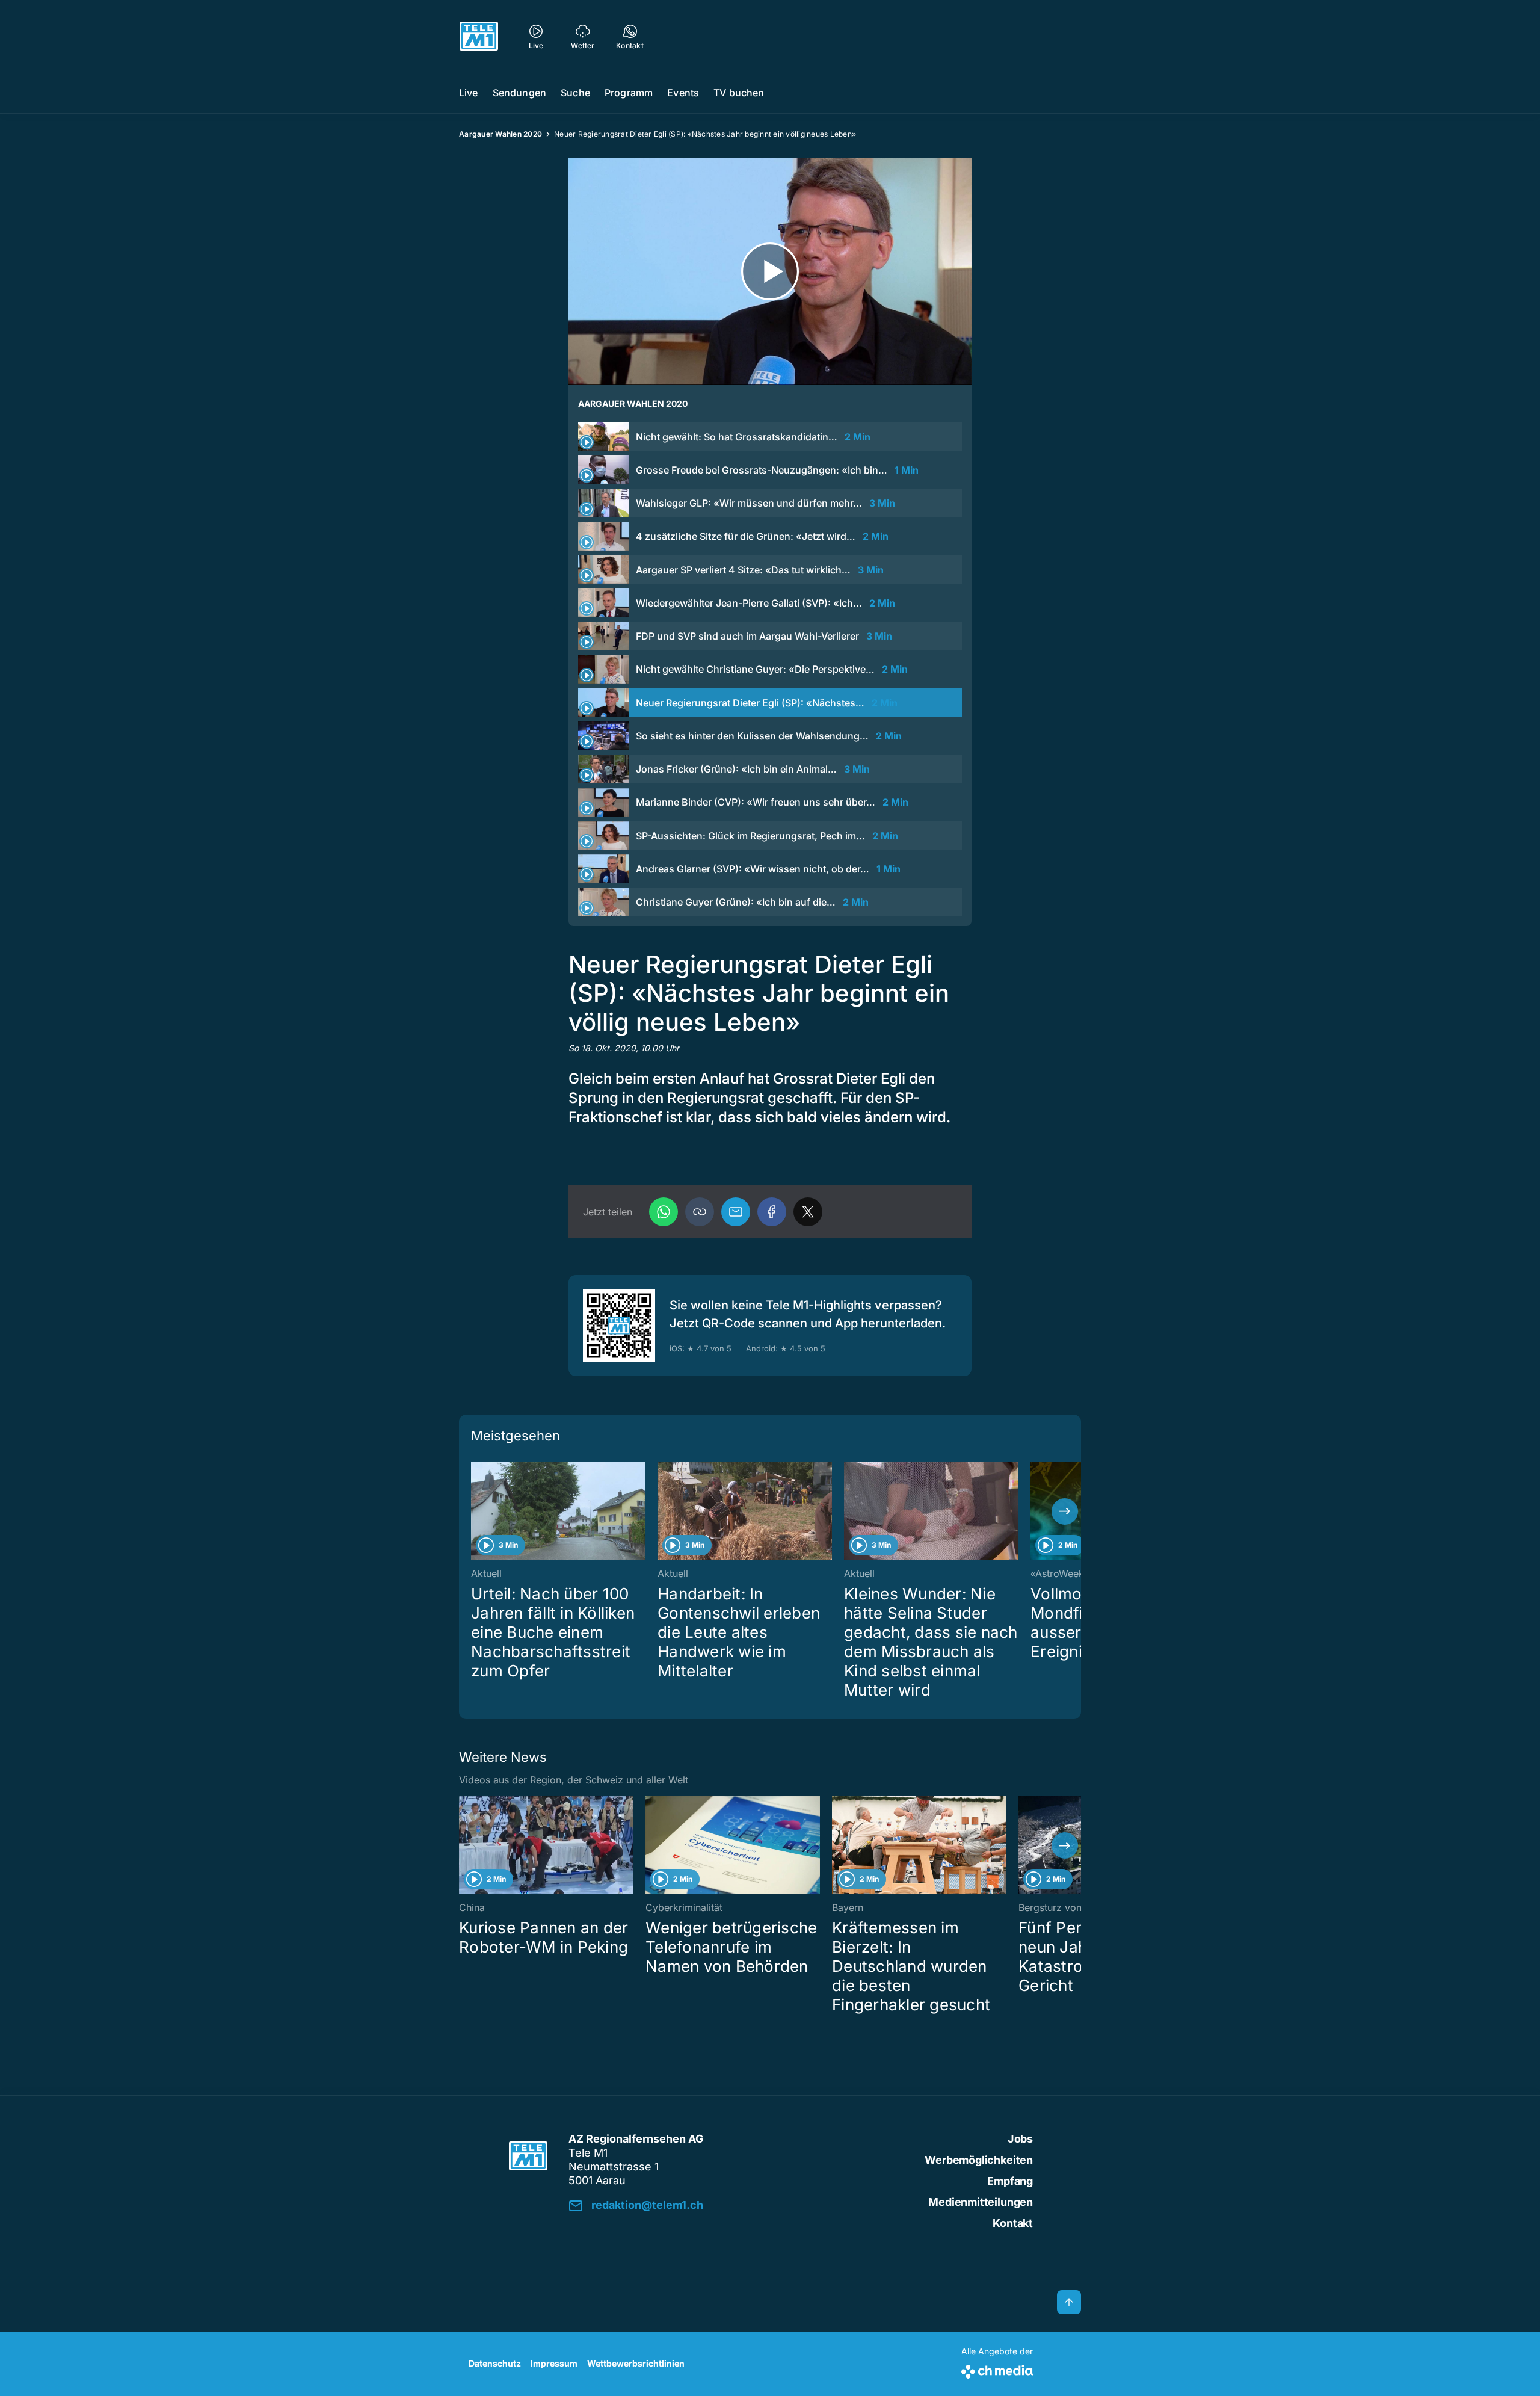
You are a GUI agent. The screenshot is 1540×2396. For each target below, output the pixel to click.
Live (469, 93)
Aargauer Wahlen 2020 (500, 134)
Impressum (554, 2363)
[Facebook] (772, 1212)
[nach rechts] (1065, 1511)
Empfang (1010, 2181)
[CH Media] (997, 2369)
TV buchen (739, 93)
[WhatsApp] (664, 1212)
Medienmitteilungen (981, 2202)
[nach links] (475, 1511)
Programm (629, 93)
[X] (808, 1212)
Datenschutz (495, 2363)
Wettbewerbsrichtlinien (636, 2363)
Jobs (1020, 2139)
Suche (575, 93)
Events (683, 93)
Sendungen (519, 93)
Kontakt (1013, 2223)
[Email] (736, 1212)
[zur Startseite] (479, 36)
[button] (700, 1212)
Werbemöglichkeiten (979, 2160)
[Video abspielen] (770, 272)
